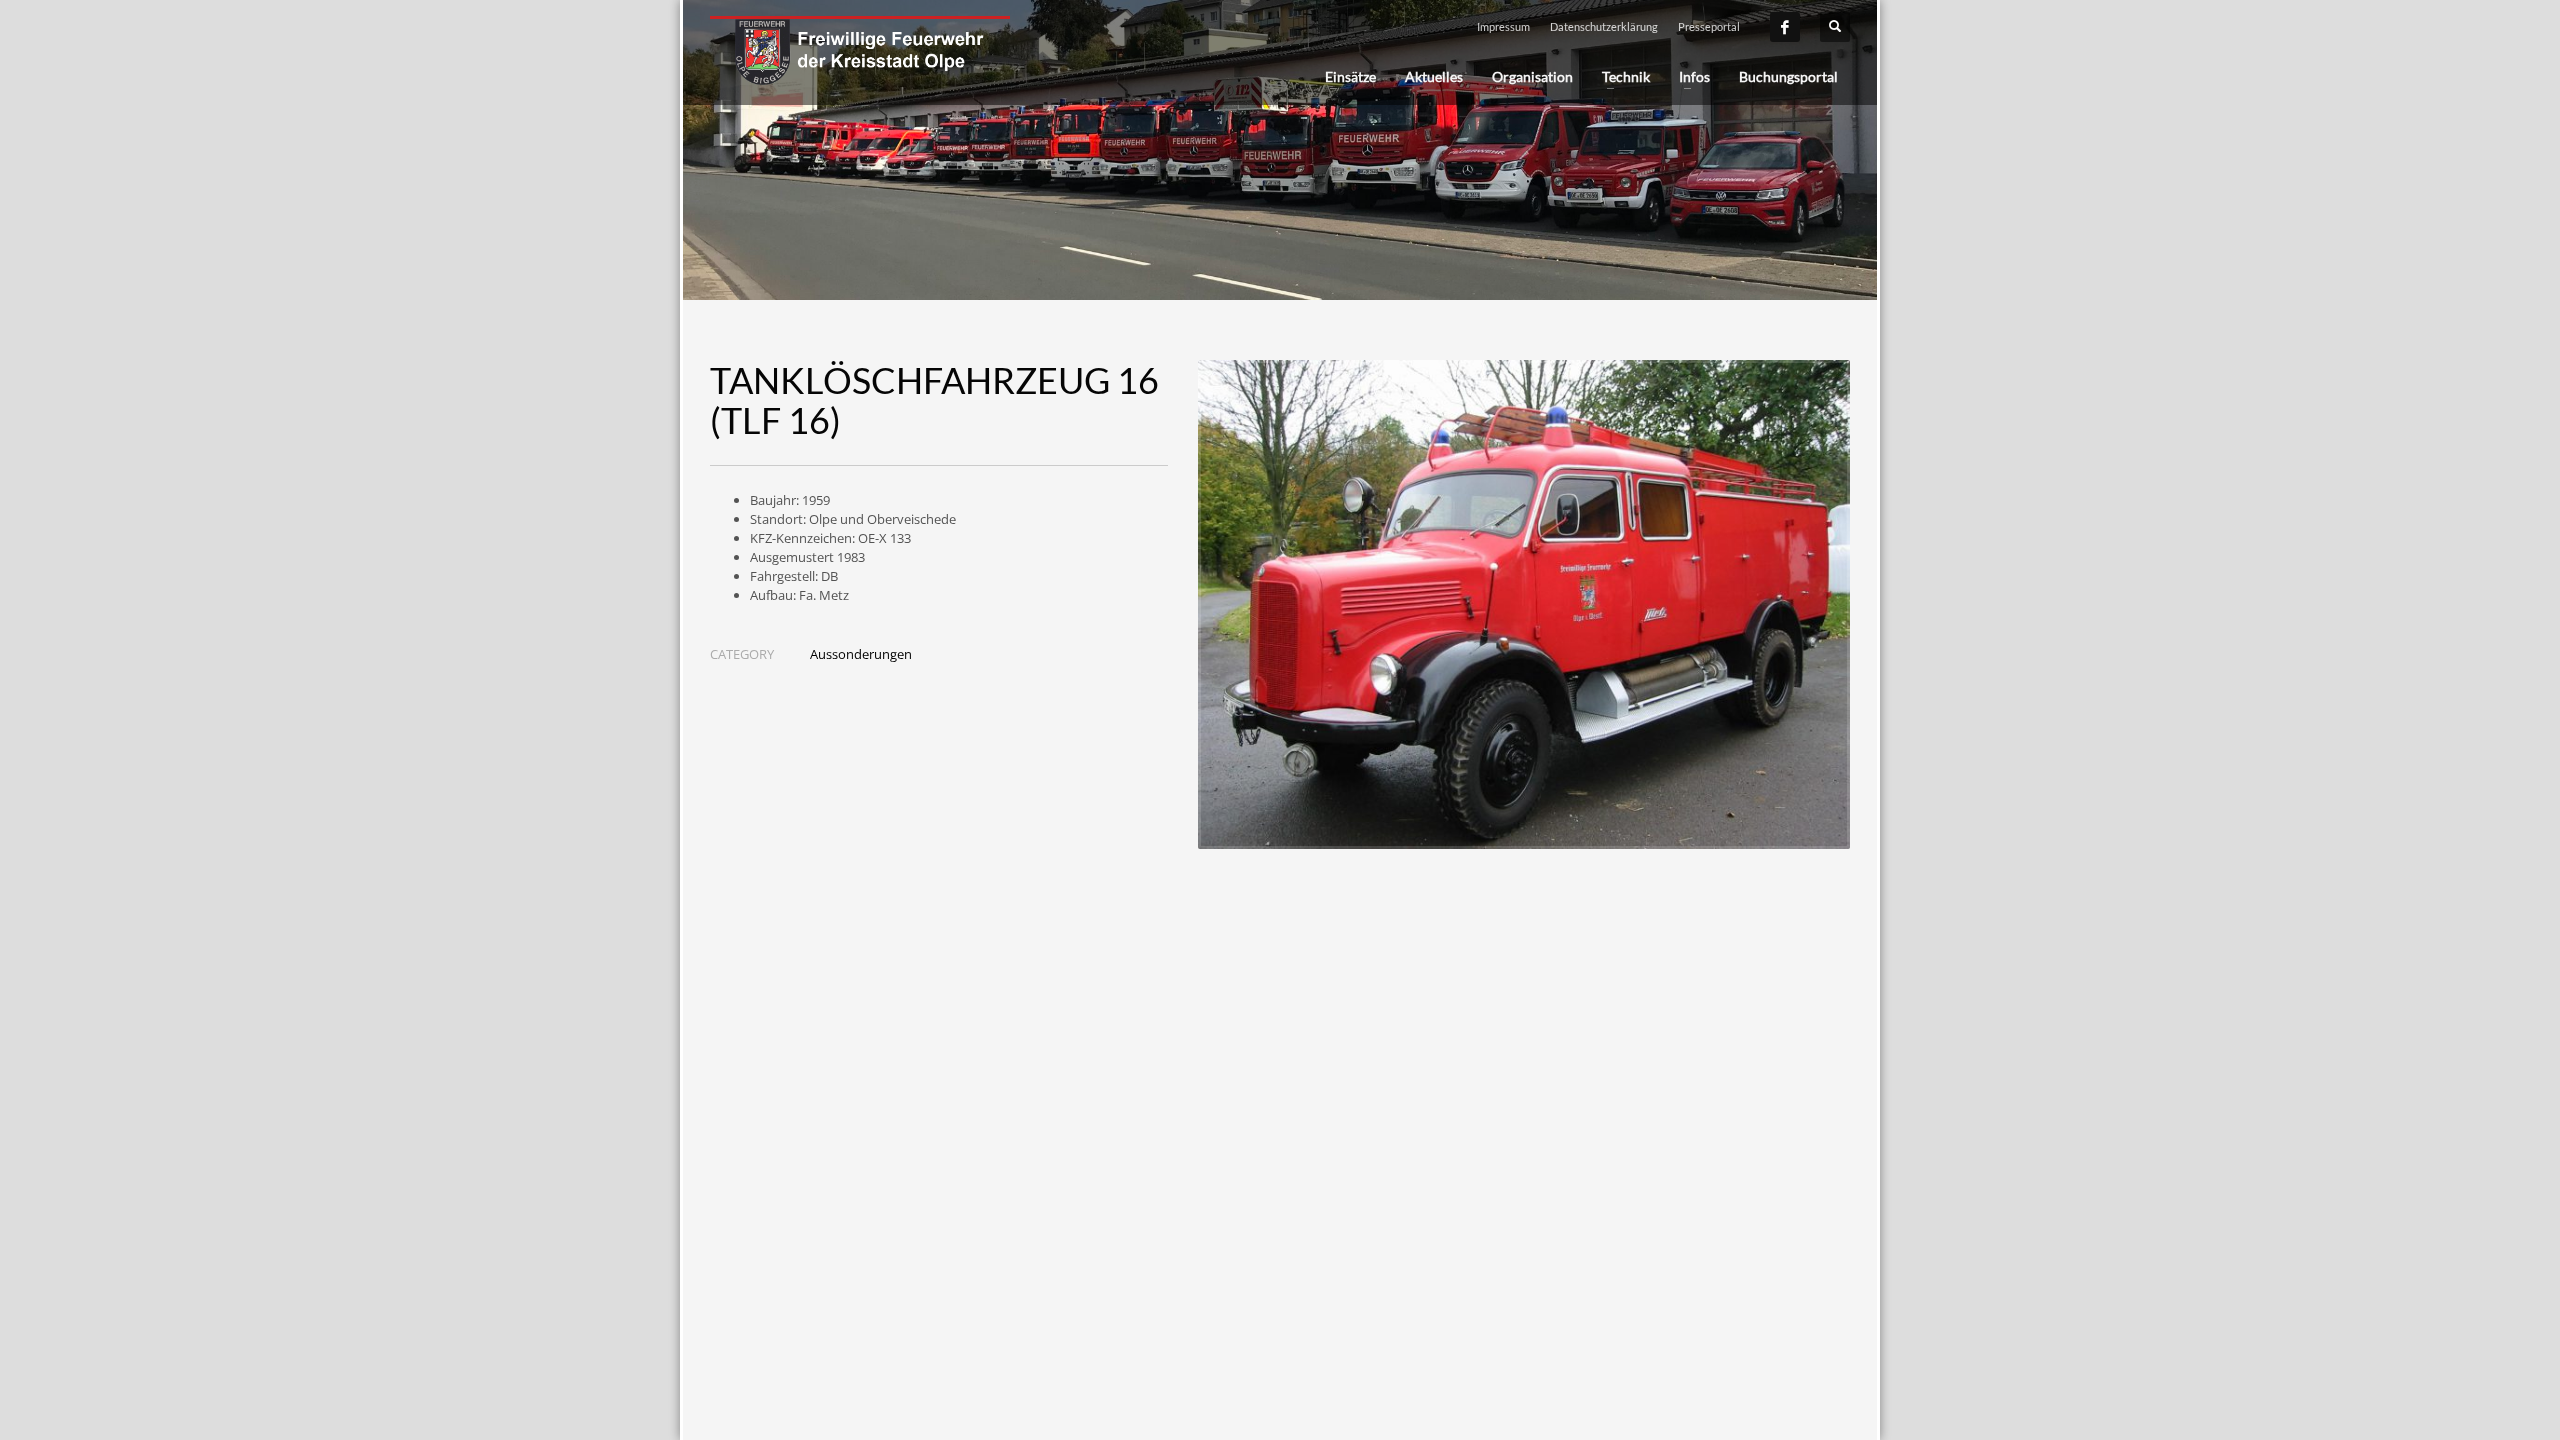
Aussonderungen (861, 654)
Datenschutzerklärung (1604, 26)
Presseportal (1709, 26)
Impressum (1503, 26)
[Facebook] (1785, 27)
